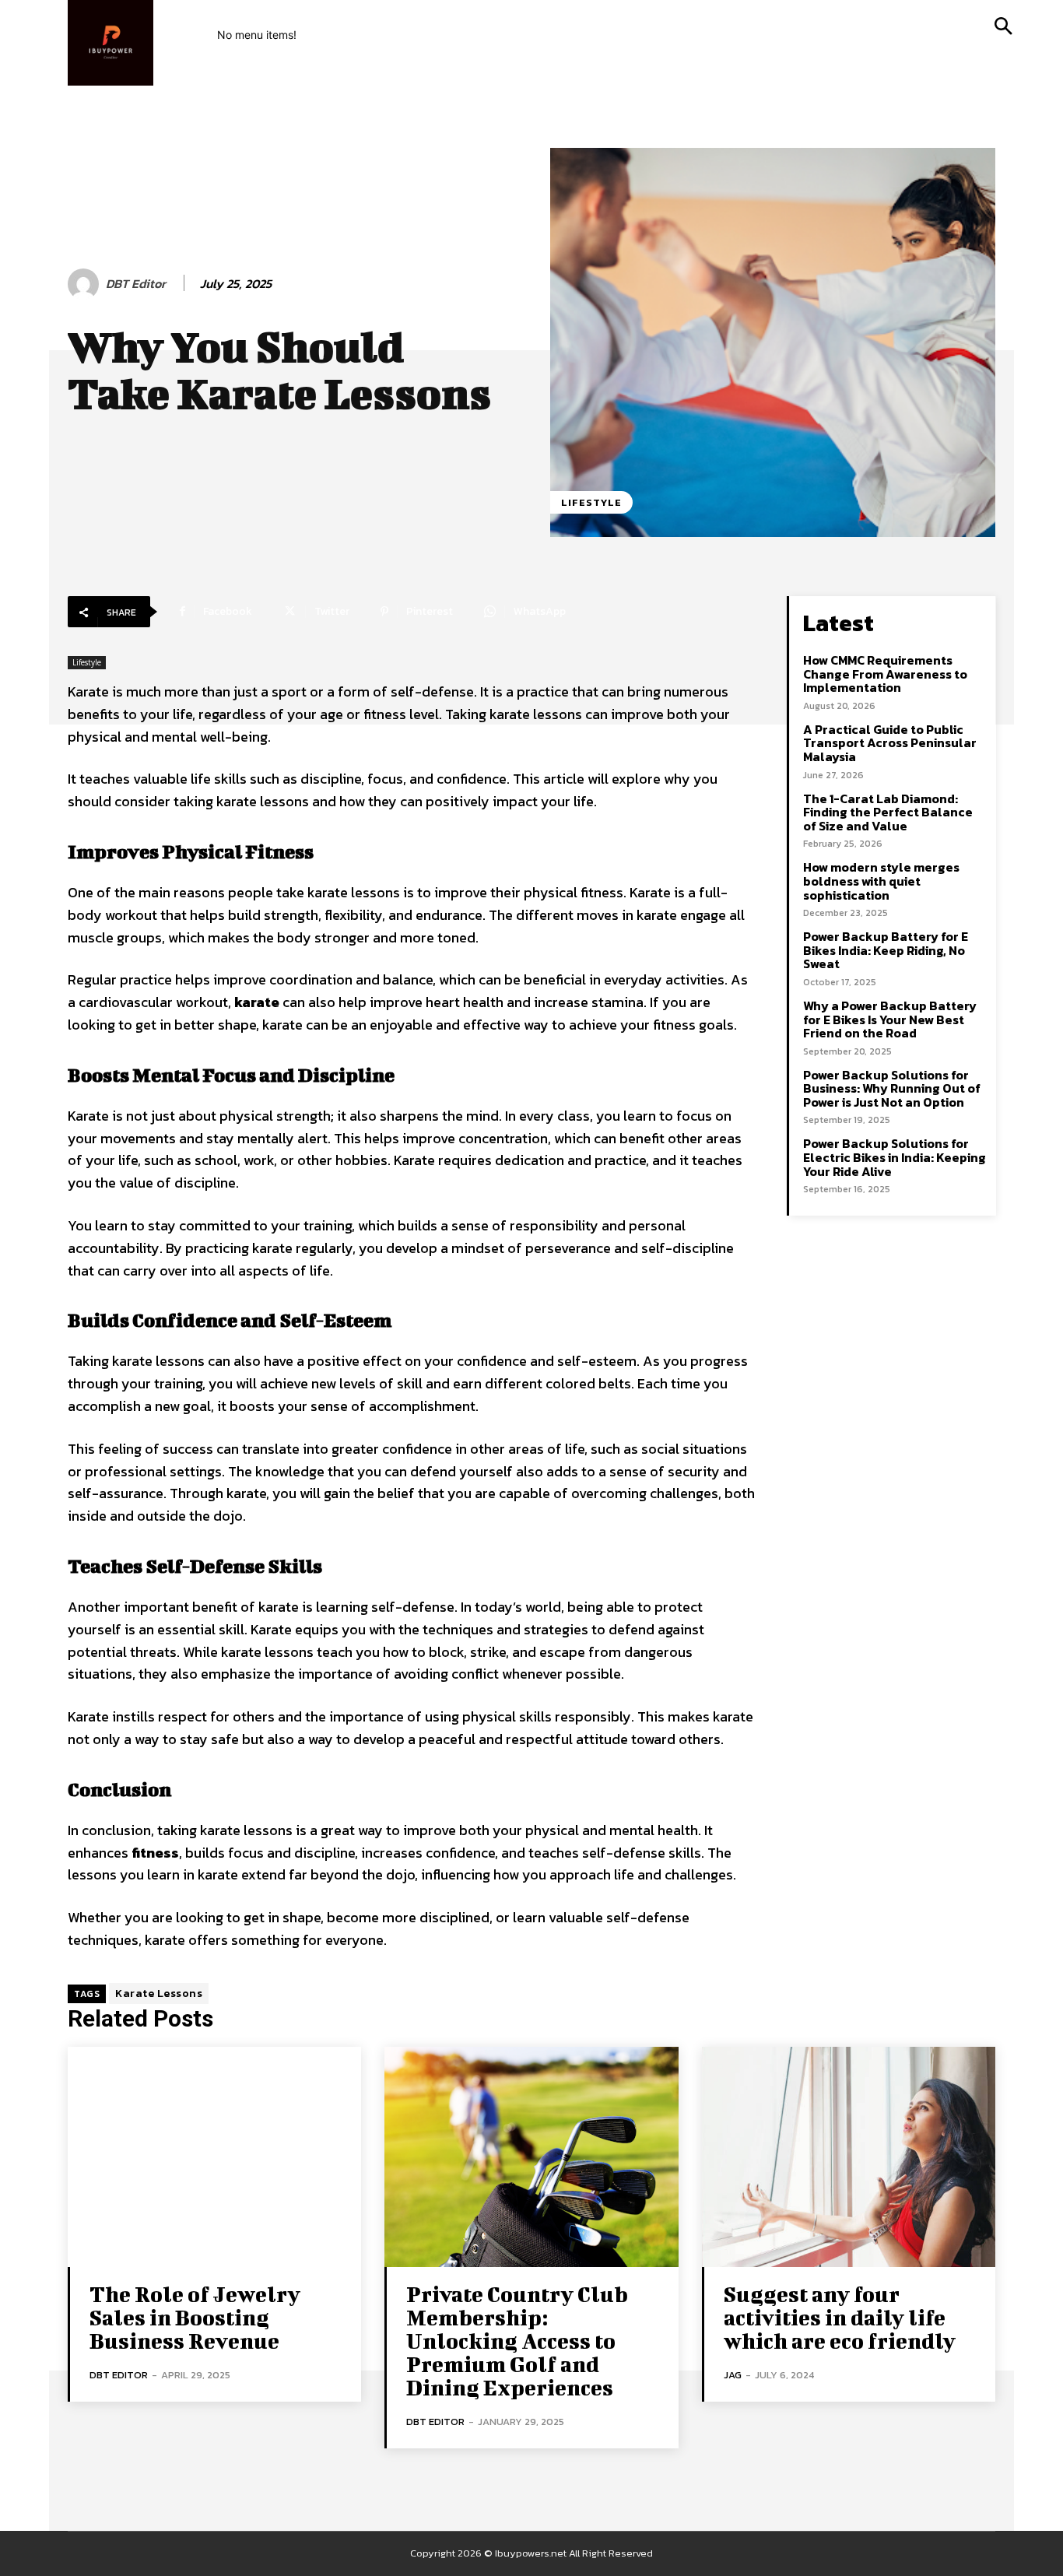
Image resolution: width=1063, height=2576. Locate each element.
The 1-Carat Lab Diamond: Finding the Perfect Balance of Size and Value (888, 812)
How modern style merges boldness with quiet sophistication (881, 881)
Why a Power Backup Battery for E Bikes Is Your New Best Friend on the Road (890, 1019)
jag (733, 2375)
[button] (1003, 27)
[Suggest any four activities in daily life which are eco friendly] (849, 2157)
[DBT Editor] (86, 284)
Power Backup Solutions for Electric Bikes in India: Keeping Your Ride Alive (895, 1157)
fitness (155, 1853)
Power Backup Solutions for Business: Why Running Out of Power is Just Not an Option (892, 1088)
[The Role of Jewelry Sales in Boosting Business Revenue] (214, 2157)
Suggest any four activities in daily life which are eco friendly (840, 2317)
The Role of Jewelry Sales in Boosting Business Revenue (195, 2317)
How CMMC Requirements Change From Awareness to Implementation (885, 674)
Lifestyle (591, 502)
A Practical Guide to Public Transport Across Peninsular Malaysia (890, 743)
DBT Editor (136, 284)
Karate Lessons (159, 1993)
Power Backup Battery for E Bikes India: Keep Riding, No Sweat (886, 950)
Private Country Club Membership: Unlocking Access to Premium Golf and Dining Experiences (517, 2341)
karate (257, 1002)
